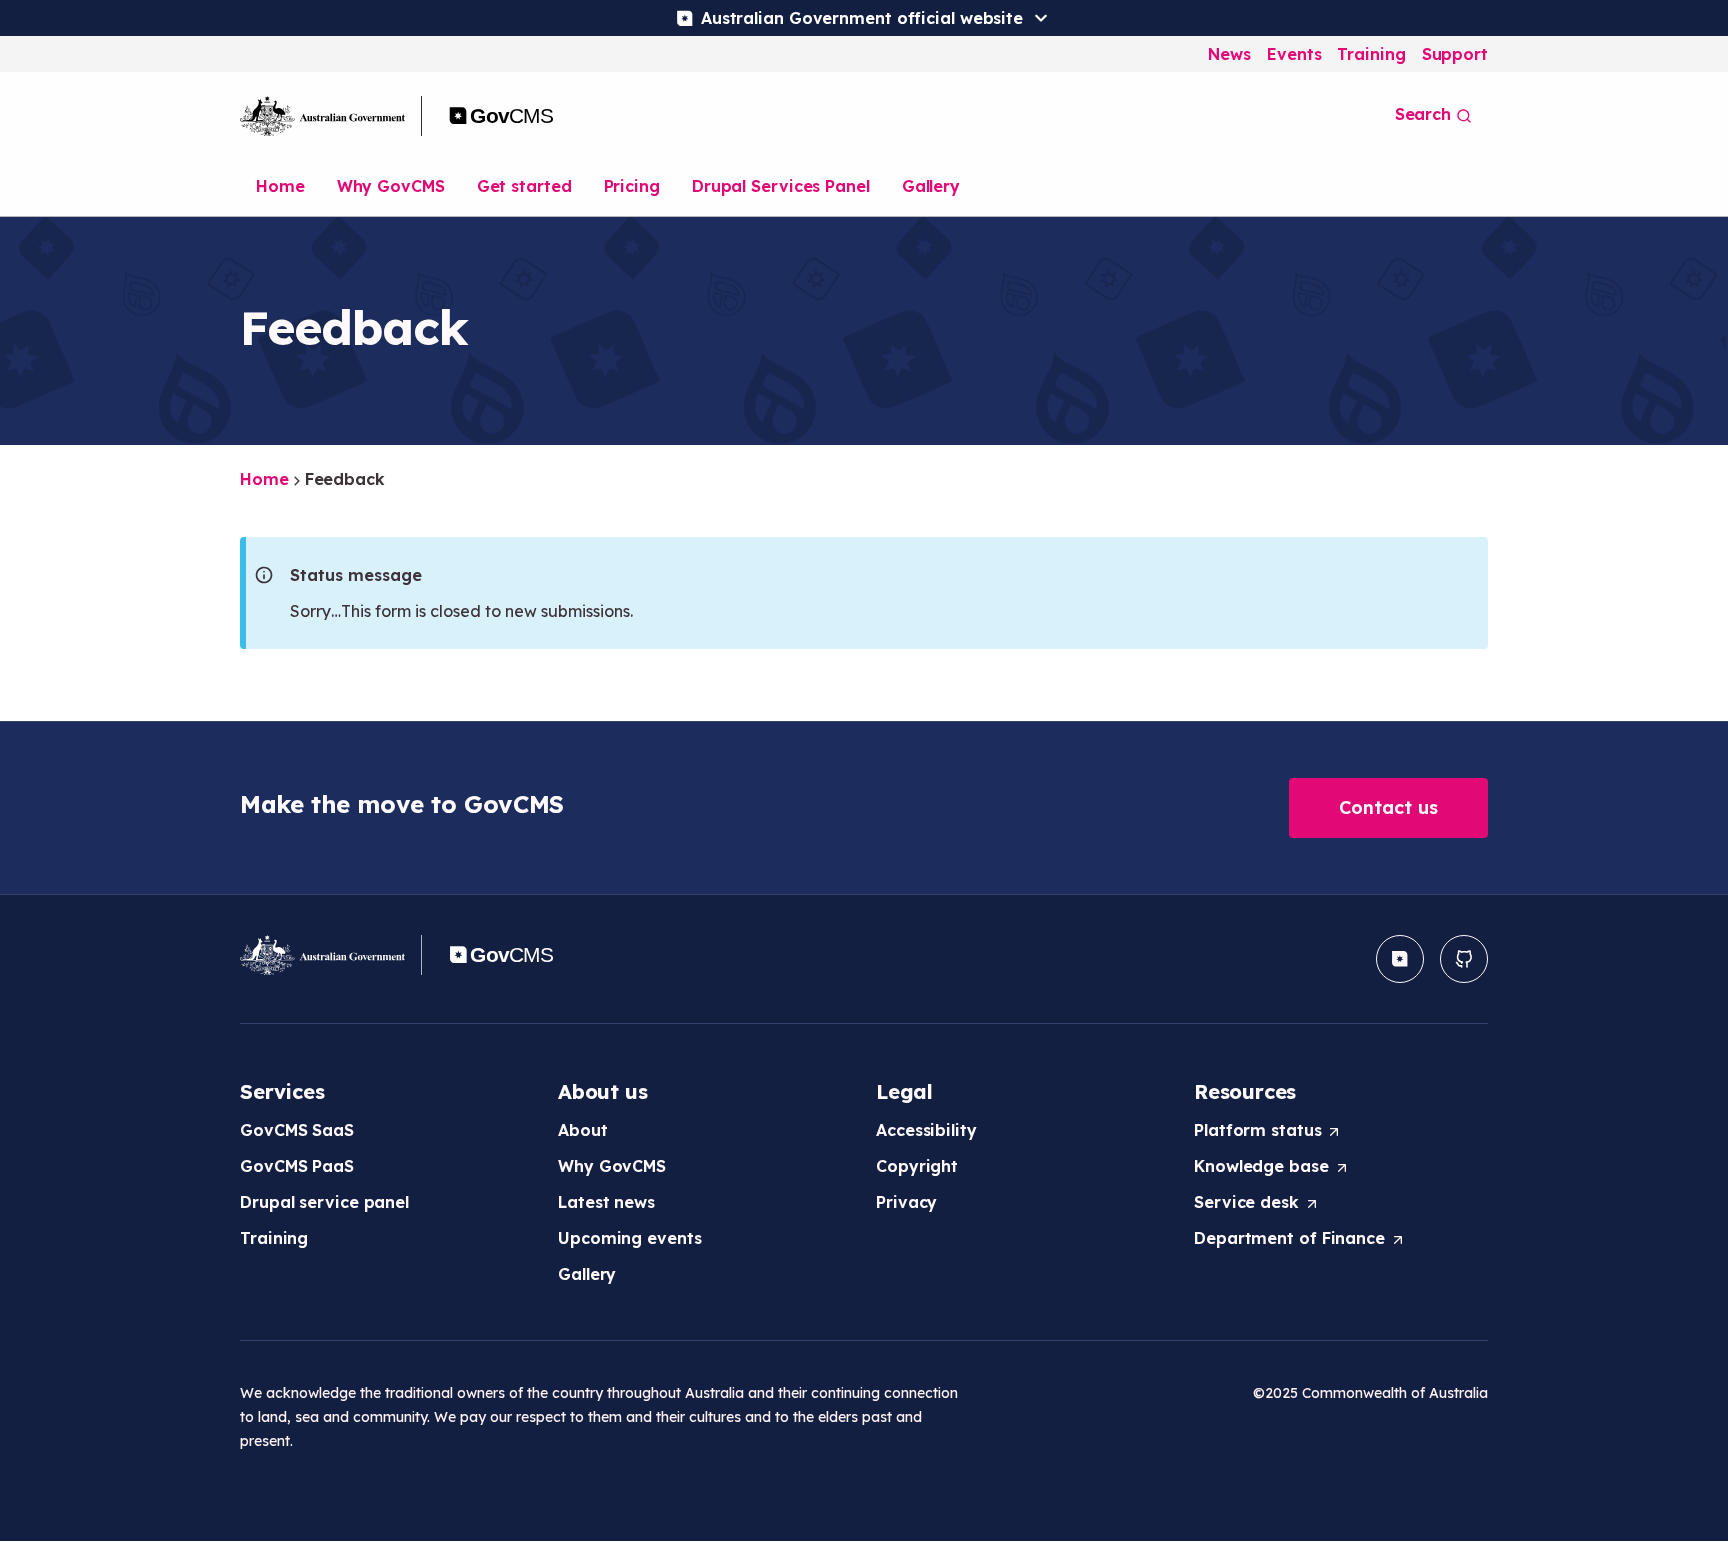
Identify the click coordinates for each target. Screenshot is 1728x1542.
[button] (1388, 808)
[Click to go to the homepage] (400, 116)
